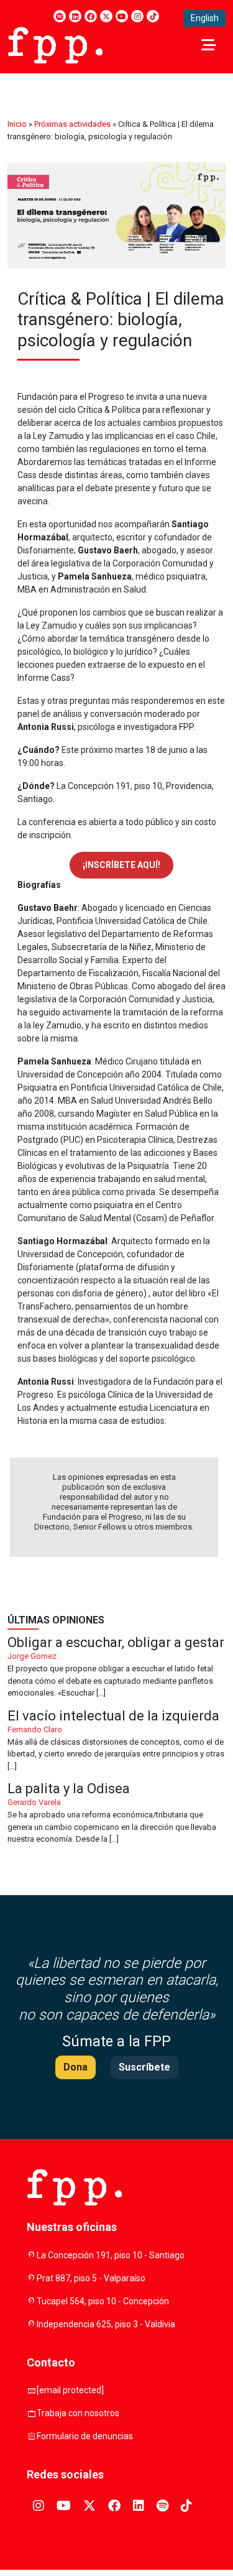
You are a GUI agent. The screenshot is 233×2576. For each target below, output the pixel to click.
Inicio (17, 124)
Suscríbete (144, 2067)
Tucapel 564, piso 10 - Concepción (103, 2301)
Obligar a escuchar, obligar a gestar (116, 1668)
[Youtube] (122, 16)
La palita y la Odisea (116, 1814)
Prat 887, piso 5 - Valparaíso (91, 2278)
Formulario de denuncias (85, 2436)
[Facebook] (91, 16)
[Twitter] (106, 16)
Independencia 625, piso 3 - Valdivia (106, 2324)
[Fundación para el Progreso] (55, 44)
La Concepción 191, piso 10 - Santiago (111, 2255)
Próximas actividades (72, 124)
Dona (75, 2067)
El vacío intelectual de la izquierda (116, 1741)
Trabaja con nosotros (78, 2413)
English (205, 18)
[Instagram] (137, 16)
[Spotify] (60, 16)
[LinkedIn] (75, 16)
